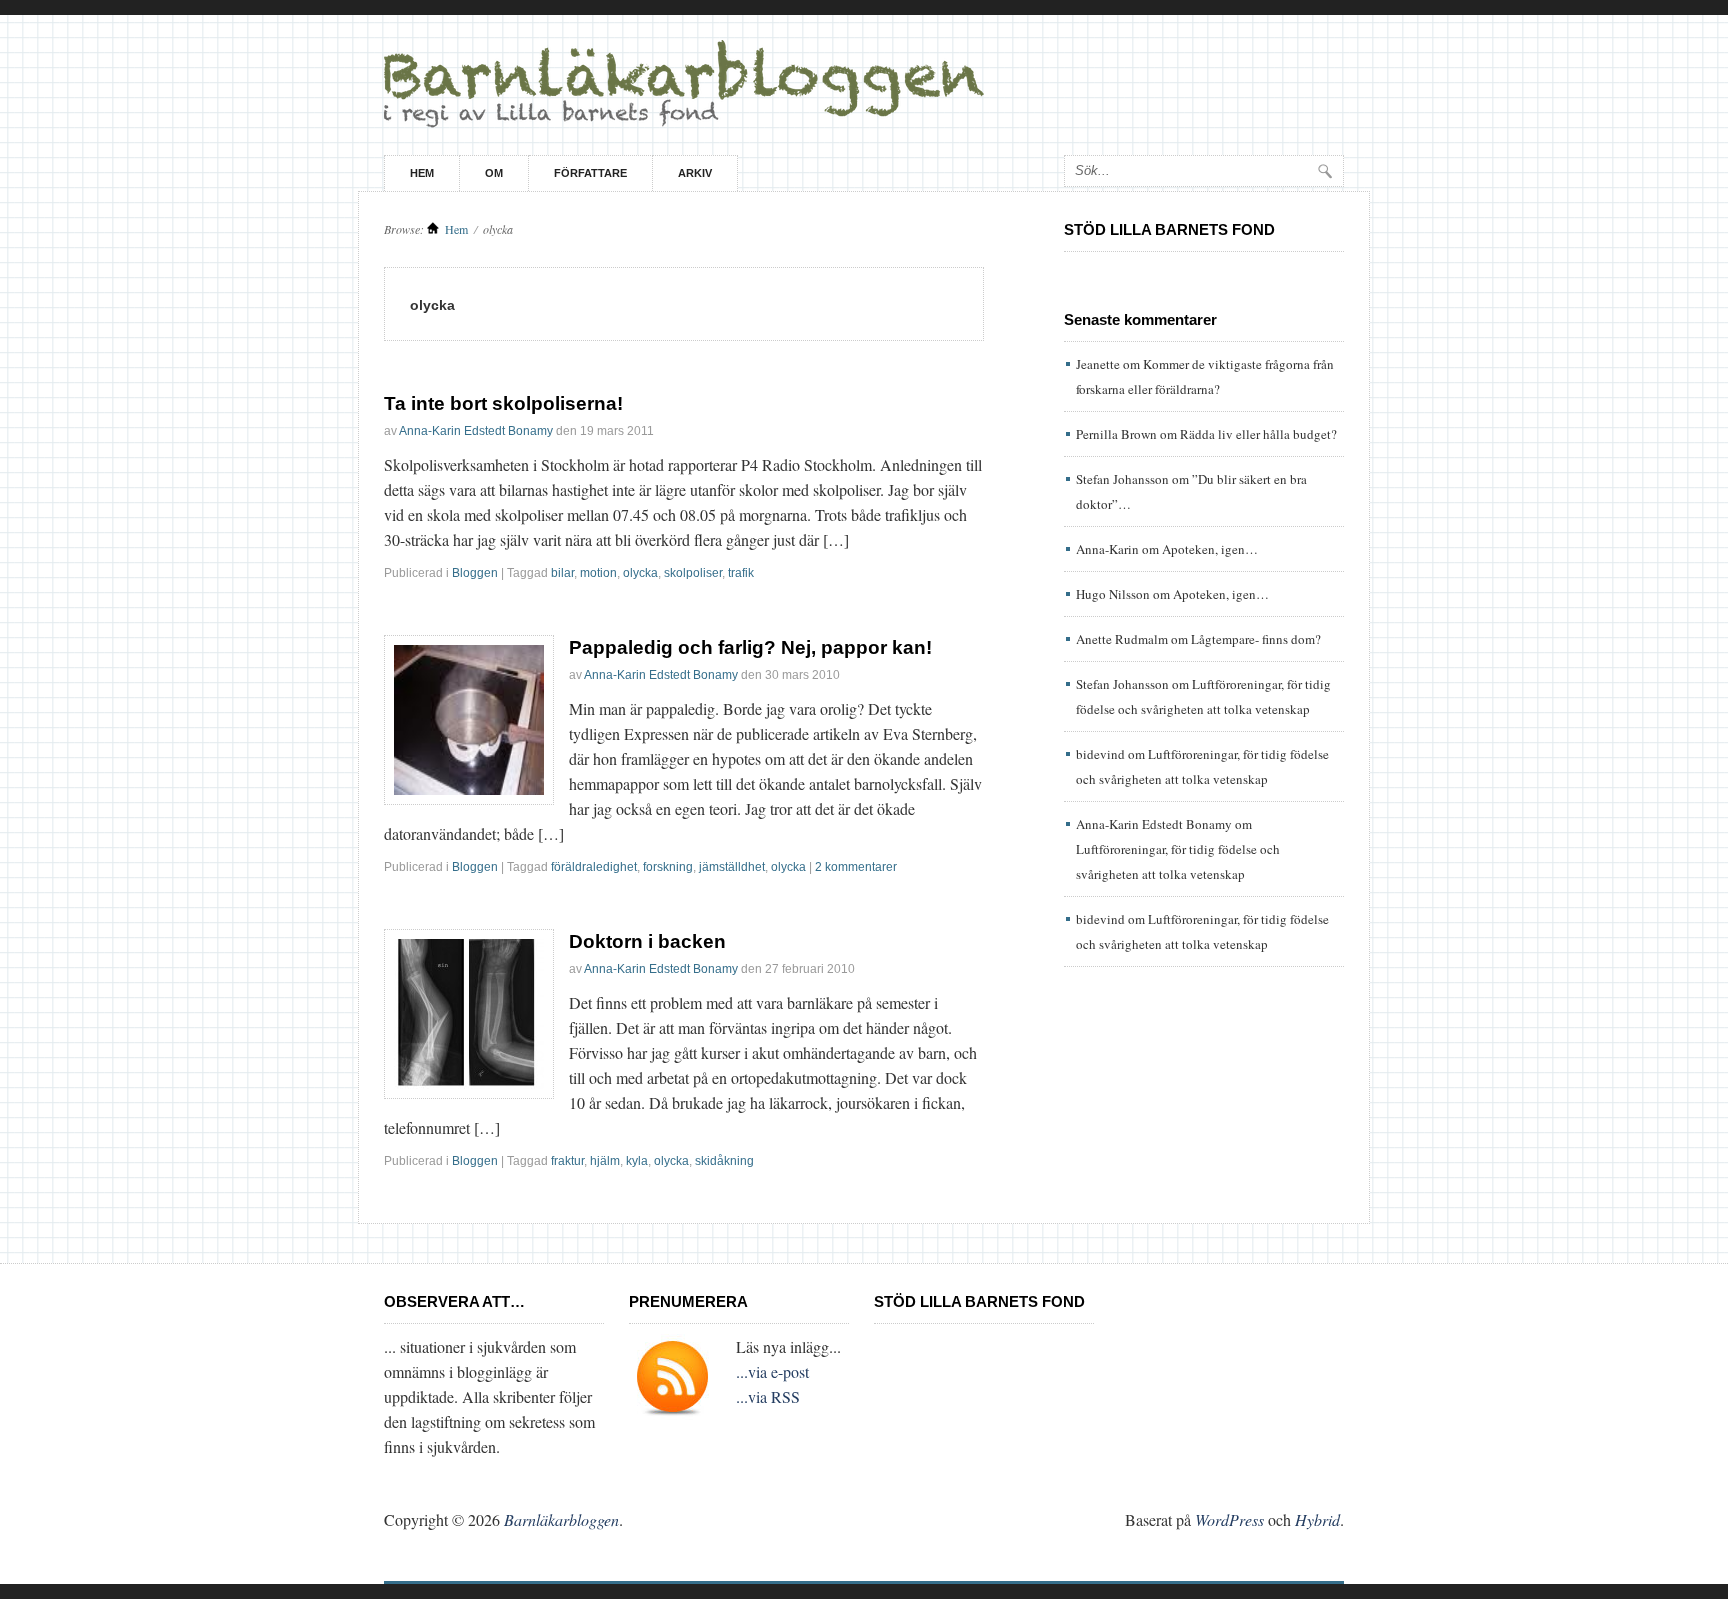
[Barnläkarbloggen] (864, 85)
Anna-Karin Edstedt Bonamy (476, 431)
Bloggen (475, 573)
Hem (422, 173)
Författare (590, 173)
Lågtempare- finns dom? (1256, 639)
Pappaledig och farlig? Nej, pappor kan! (750, 647)
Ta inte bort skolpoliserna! (503, 403)
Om (494, 173)
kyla (637, 1161)
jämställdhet (732, 867)
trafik (741, 573)
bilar (562, 573)
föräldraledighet (594, 867)
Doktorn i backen (647, 941)
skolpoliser (693, 573)
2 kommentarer (856, 867)
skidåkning (724, 1161)
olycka (640, 573)
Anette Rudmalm (1122, 639)
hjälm (605, 1161)
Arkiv (695, 173)
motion (598, 573)
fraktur (567, 1161)
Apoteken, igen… (1210, 549)
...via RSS (768, 1396)
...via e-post (772, 1371)
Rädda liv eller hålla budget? (1258, 434)
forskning (668, 867)
